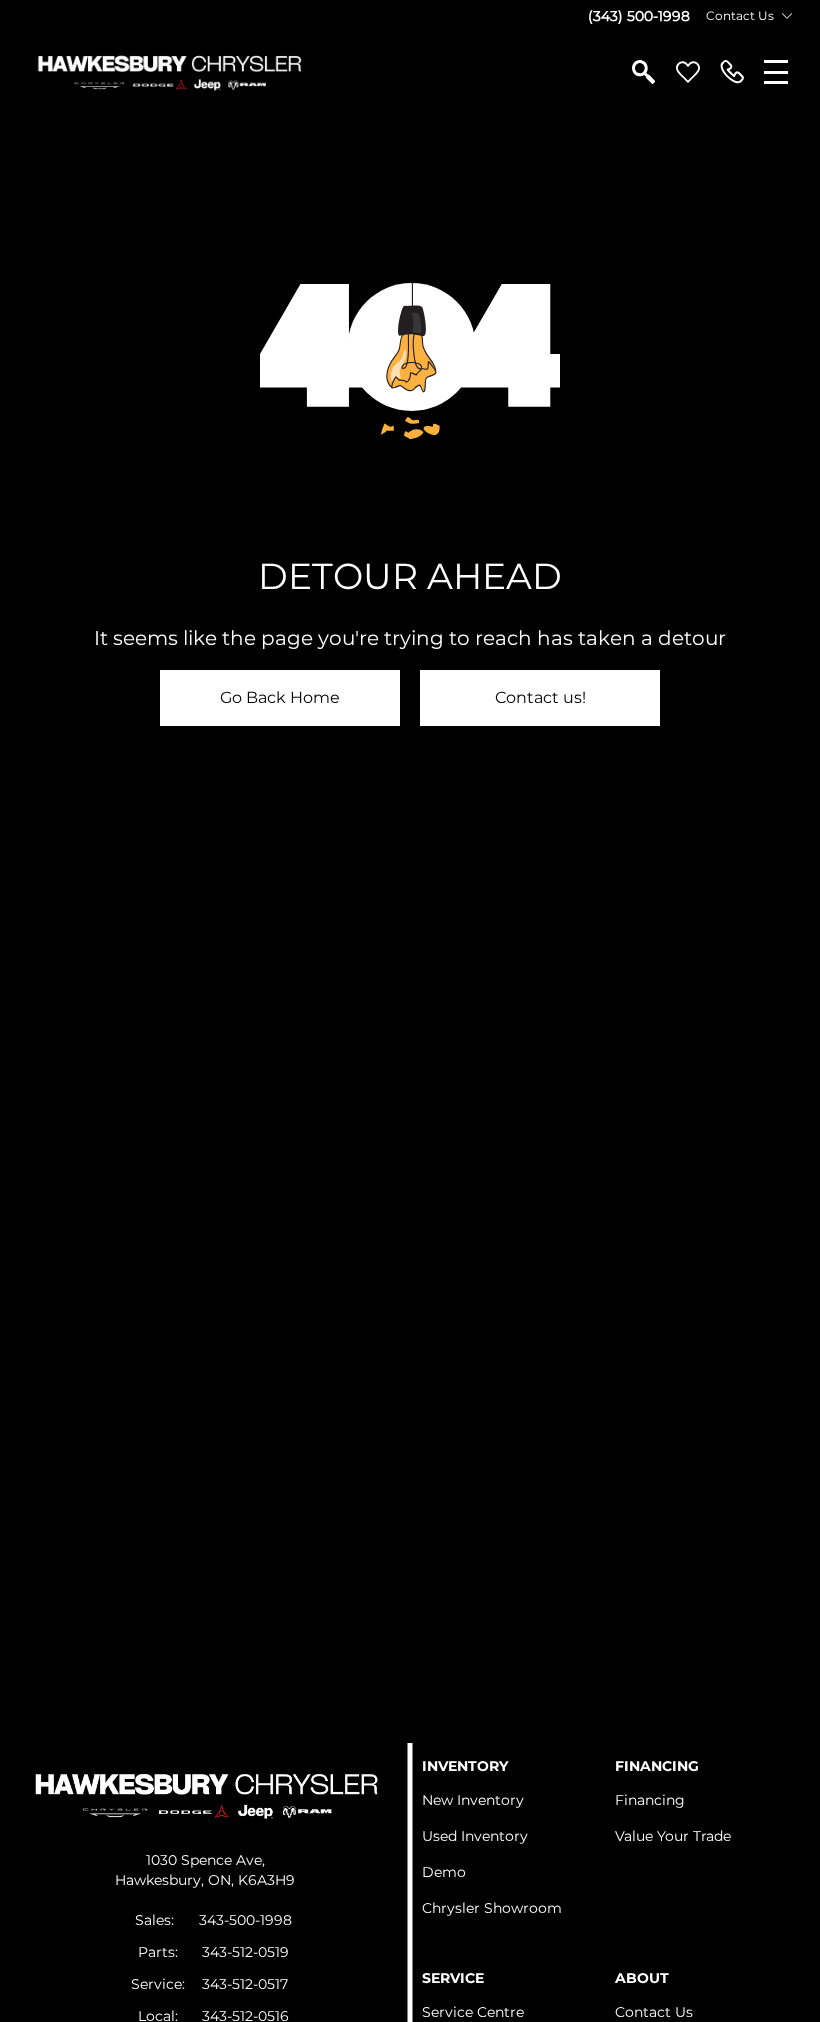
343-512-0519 (245, 1952)
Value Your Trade (673, 1836)
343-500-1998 (245, 1920)
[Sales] (732, 72)
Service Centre (473, 2012)
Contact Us (654, 2012)
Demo (444, 1872)
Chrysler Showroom (492, 1908)
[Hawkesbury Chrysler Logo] (168, 72)
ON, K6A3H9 (251, 1880)
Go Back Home (280, 697)
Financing (650, 1800)
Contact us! (540, 697)
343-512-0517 (245, 1984)
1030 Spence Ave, (205, 1860)
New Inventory (473, 1800)
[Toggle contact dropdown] (787, 16)
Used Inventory (475, 1836)
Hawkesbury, (161, 1880)
